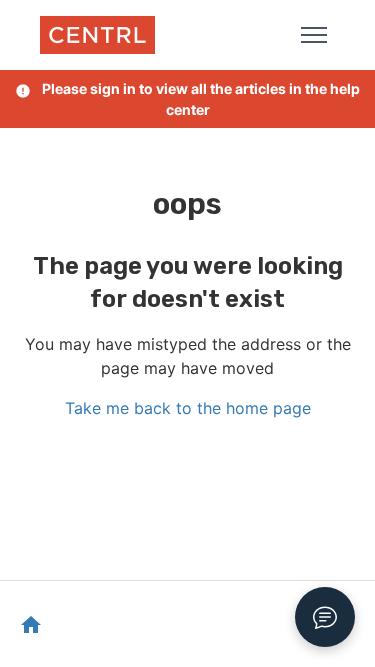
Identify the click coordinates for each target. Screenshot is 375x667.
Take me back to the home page (188, 408)
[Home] (97, 35)
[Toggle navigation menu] (314, 35)
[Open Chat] (325, 617)
